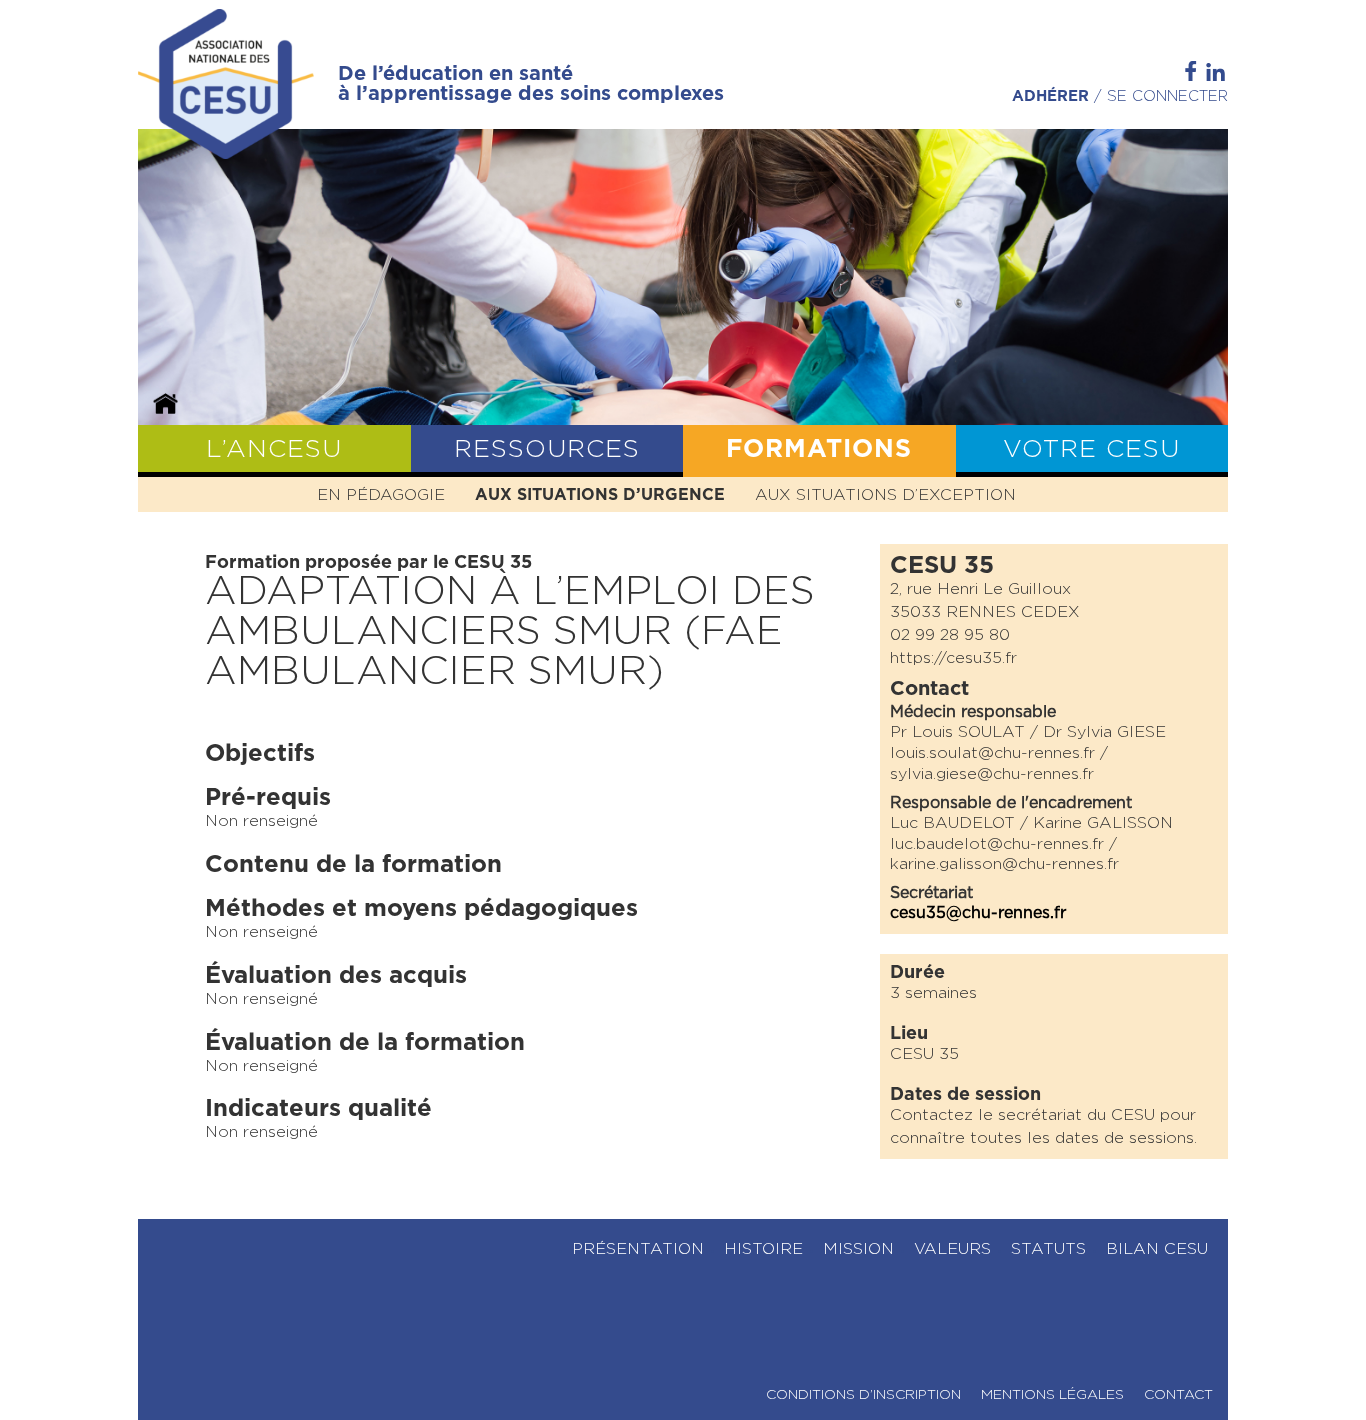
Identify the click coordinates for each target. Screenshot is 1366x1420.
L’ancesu (274, 449)
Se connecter (1167, 96)
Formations (819, 449)
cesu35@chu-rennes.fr (978, 913)
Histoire (763, 1249)
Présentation (638, 1249)
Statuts (1048, 1249)
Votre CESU (1091, 449)
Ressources (547, 449)
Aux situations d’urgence (600, 495)
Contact (1178, 1395)
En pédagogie (381, 495)
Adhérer (1050, 96)
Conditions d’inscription (863, 1395)
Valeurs (952, 1249)
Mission (858, 1249)
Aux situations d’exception (885, 495)
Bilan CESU (1157, 1249)
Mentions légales (1052, 1395)
